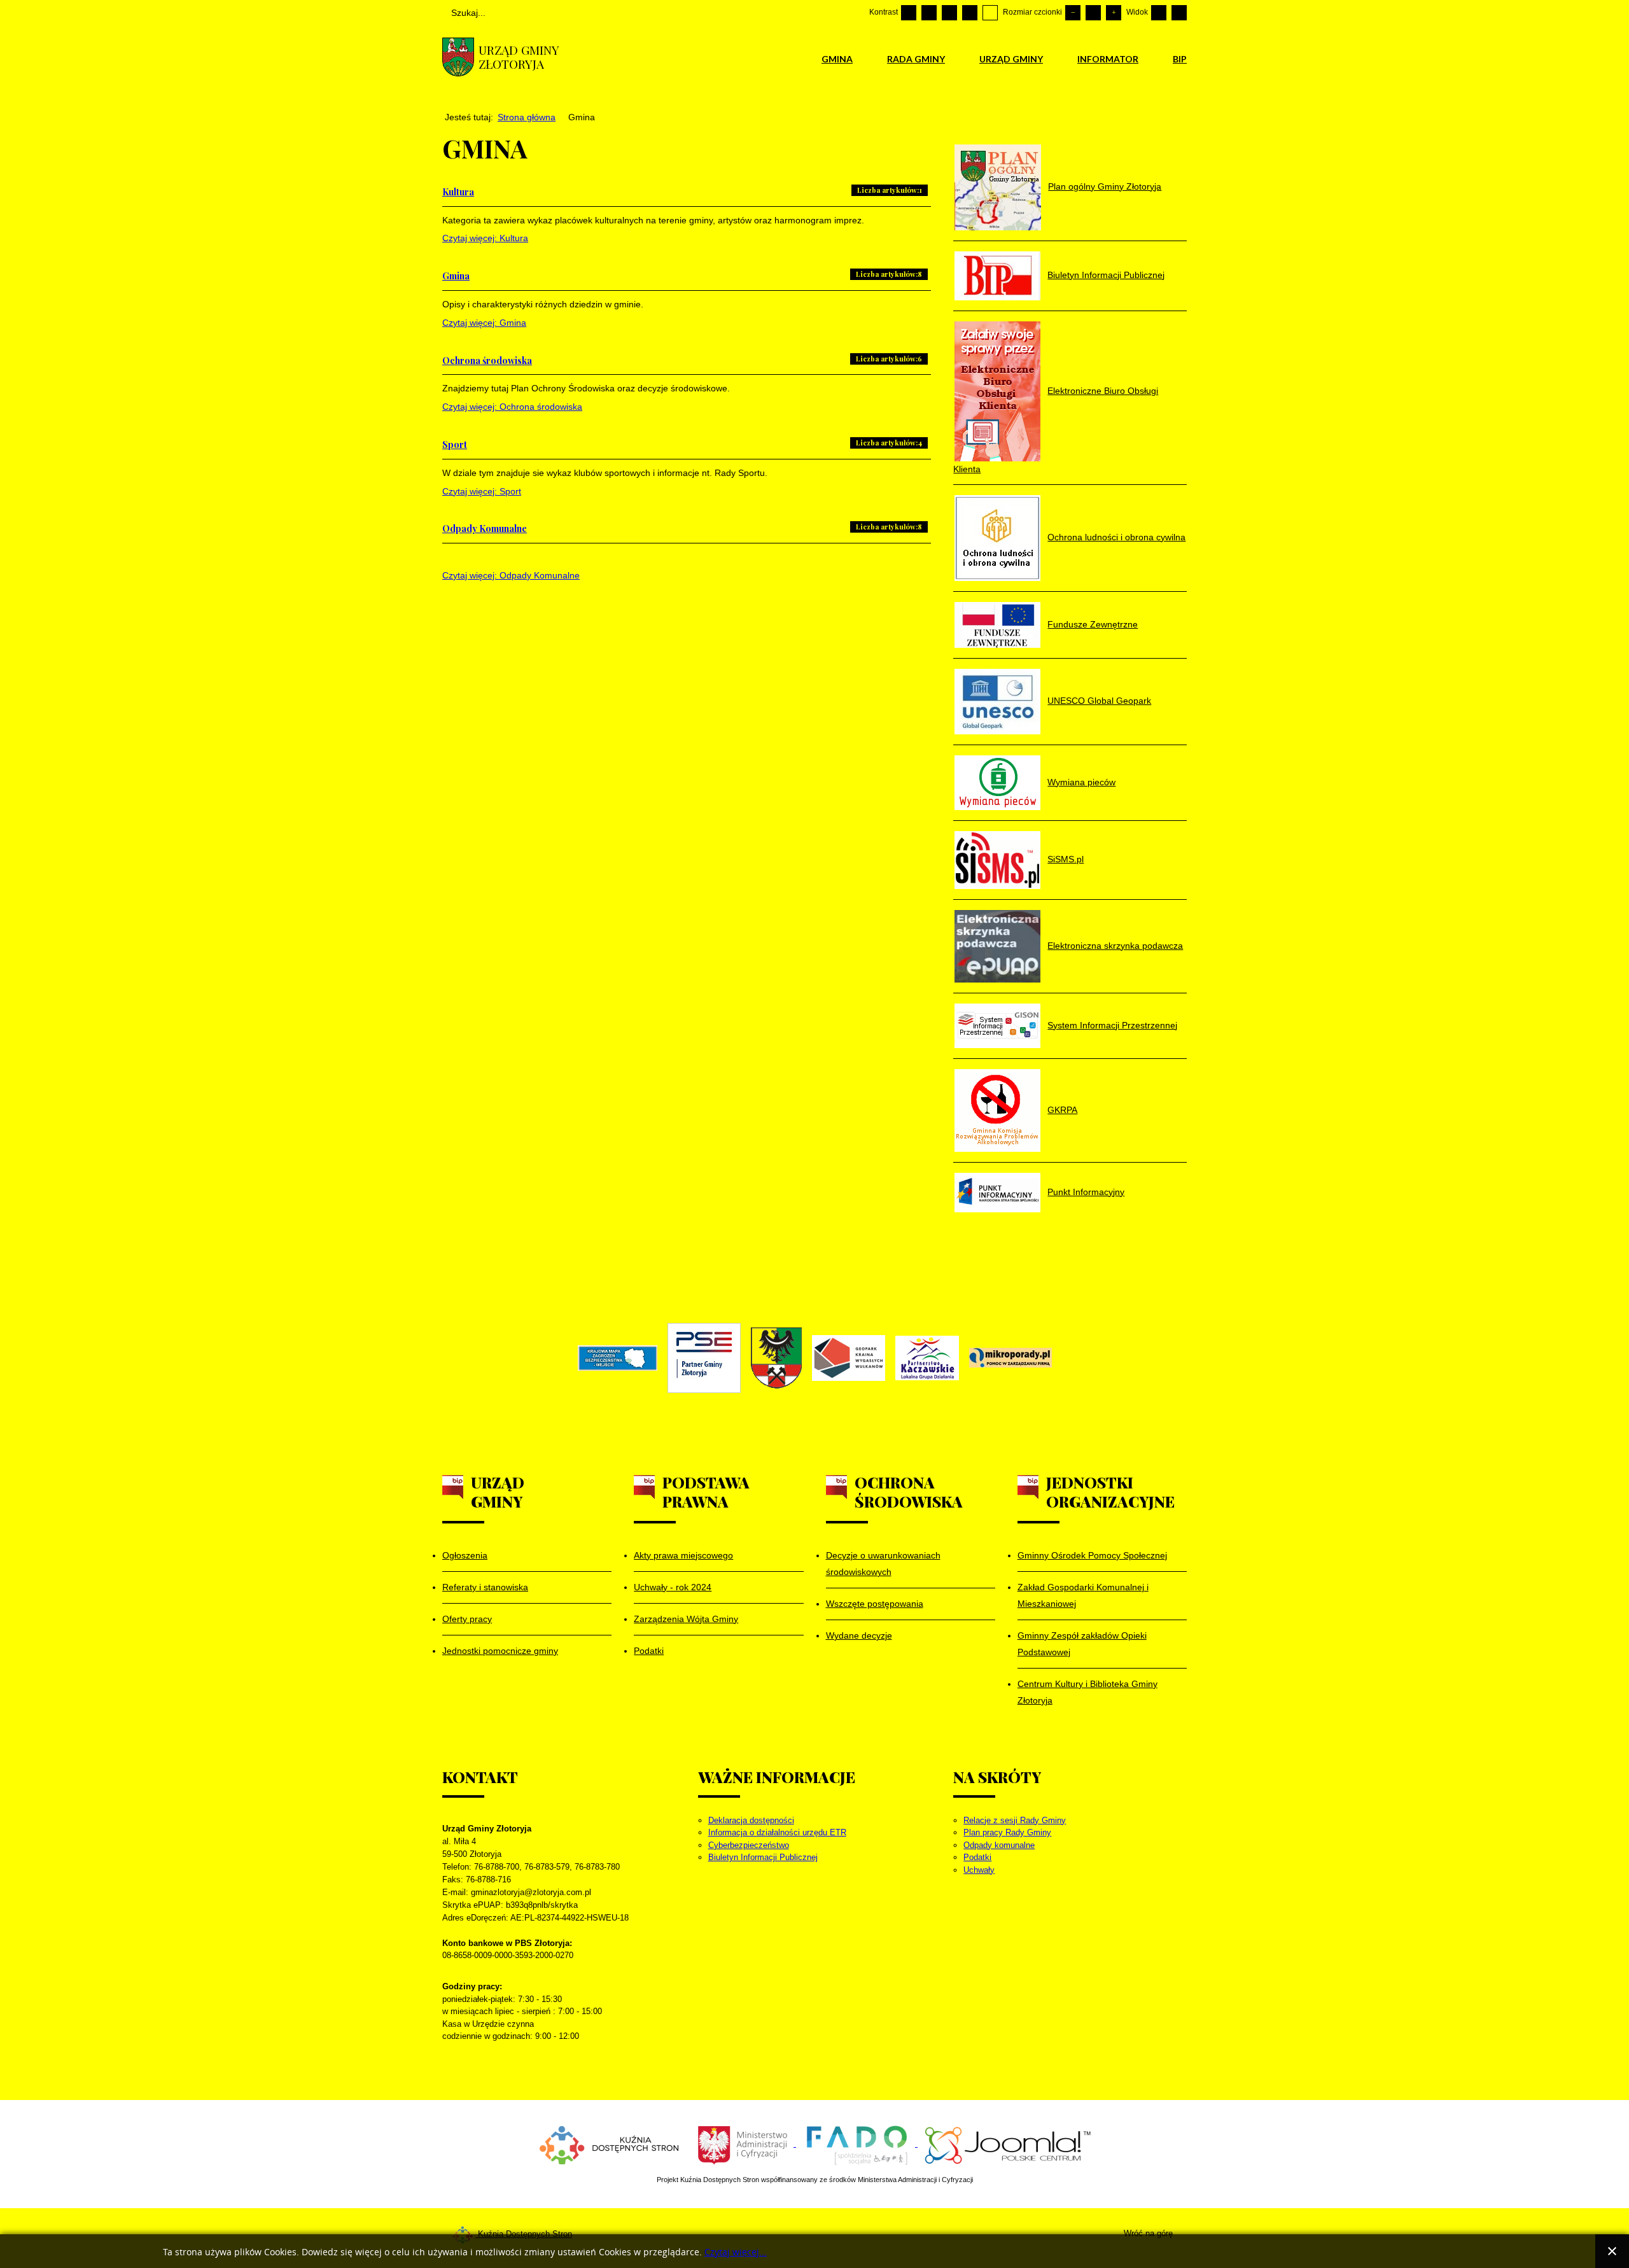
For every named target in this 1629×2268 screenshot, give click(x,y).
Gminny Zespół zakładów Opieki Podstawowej (1082, 1644)
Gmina (456, 276)
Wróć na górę (1148, 2233)
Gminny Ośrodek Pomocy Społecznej (1092, 1555)
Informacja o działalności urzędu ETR (777, 1832)
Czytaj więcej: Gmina (484, 323)
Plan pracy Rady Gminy (1007, 1832)
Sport (455, 444)
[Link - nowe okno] (618, 1358)
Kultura (458, 192)
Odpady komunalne (999, 1845)
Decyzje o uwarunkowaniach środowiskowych (883, 1564)
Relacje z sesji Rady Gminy (1015, 1820)
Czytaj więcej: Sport (482, 491)
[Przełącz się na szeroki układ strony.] (1179, 13)
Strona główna (527, 117)
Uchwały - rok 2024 (673, 1587)
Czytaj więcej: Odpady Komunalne (511, 575)
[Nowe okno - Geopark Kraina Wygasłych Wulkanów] (849, 1358)
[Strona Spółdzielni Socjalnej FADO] (857, 2144)
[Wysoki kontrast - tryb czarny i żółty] (970, 13)
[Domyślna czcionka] (1093, 13)
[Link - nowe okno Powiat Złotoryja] (776, 1358)
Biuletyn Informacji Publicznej (763, 1857)
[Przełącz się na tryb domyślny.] (909, 13)
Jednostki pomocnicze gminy (500, 1651)
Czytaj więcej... (736, 2252)
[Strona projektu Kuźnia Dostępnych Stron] (610, 2144)
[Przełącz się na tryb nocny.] (929, 13)
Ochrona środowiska (487, 360)
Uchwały (979, 1870)
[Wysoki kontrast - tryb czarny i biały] (949, 13)
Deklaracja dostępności (751, 1820)
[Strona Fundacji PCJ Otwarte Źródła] (1008, 2144)
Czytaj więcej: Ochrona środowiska (512, 407)
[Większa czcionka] (1114, 13)
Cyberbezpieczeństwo (749, 1845)
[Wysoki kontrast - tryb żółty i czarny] (990, 13)
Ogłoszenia (465, 1555)
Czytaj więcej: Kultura (485, 238)
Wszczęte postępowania (875, 1604)
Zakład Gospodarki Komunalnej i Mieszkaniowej (1083, 1595)
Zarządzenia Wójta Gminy (686, 1619)
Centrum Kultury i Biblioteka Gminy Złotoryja (1087, 1692)
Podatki (649, 1651)
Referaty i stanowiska (485, 1587)
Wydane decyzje (859, 1635)
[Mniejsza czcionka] (1073, 13)
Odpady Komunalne (485, 528)
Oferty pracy (467, 1619)
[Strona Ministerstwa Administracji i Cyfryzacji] (744, 2144)
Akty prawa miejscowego (683, 1555)
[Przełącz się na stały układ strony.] (1159, 13)
